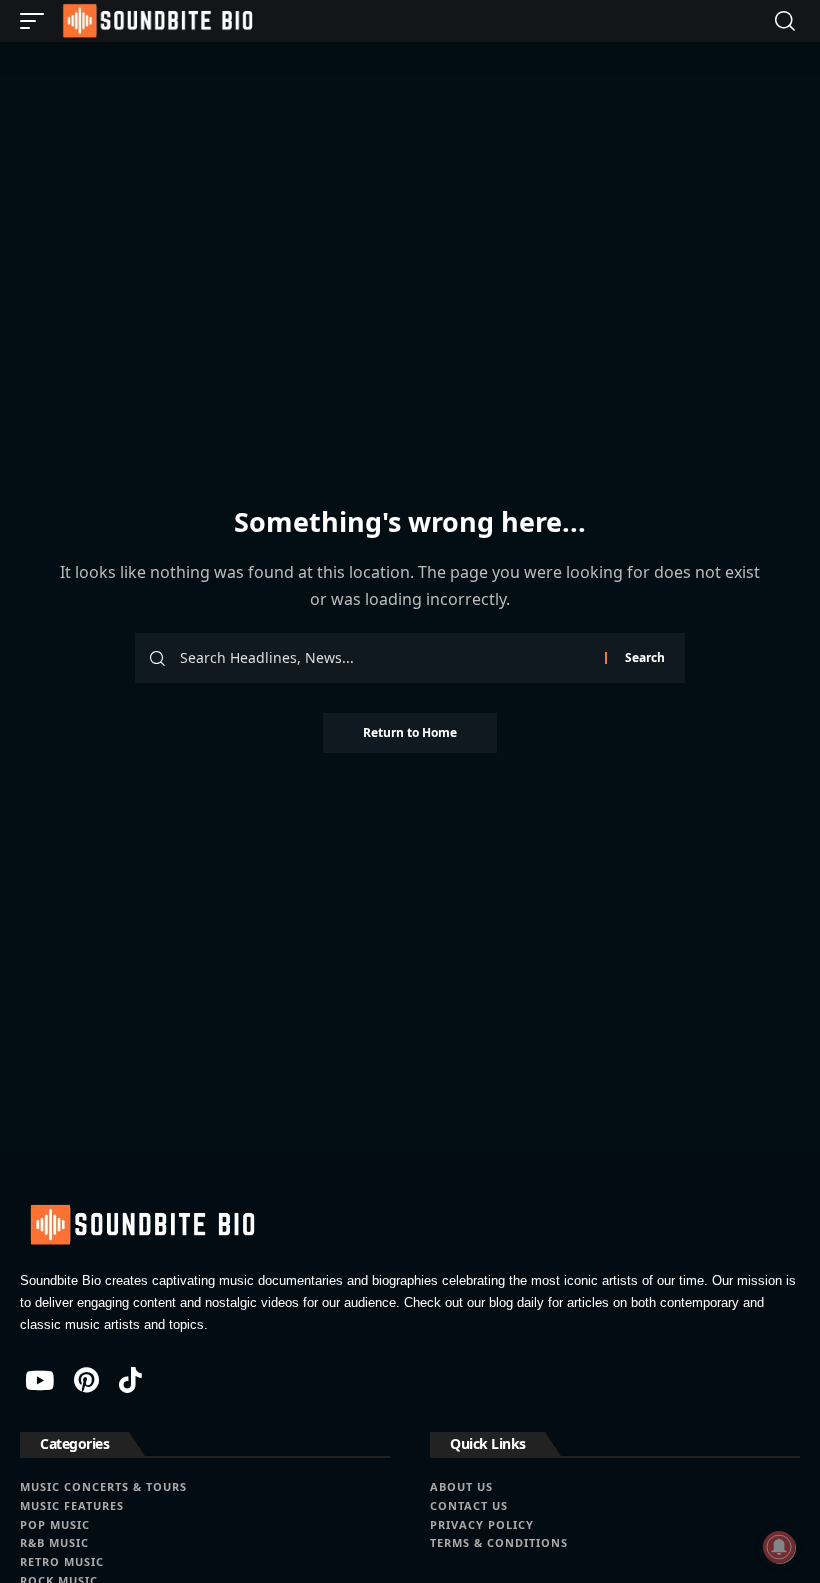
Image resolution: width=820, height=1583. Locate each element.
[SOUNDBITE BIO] (156, 21)
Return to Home (410, 732)
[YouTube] (39, 1380)
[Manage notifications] (779, 1547)
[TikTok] (130, 1380)
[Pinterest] (86, 1380)
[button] (37, 21)
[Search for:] (385, 658)
